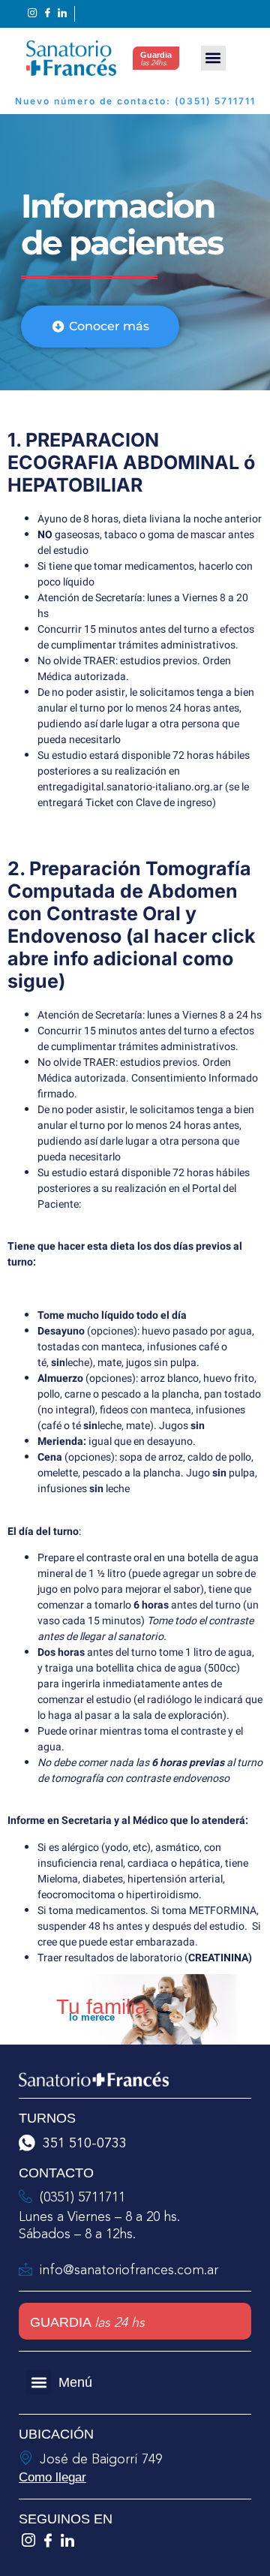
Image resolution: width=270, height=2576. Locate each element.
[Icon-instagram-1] (28, 2540)
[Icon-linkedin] (67, 2540)
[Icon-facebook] (48, 2540)
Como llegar (52, 2477)
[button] (213, 58)
